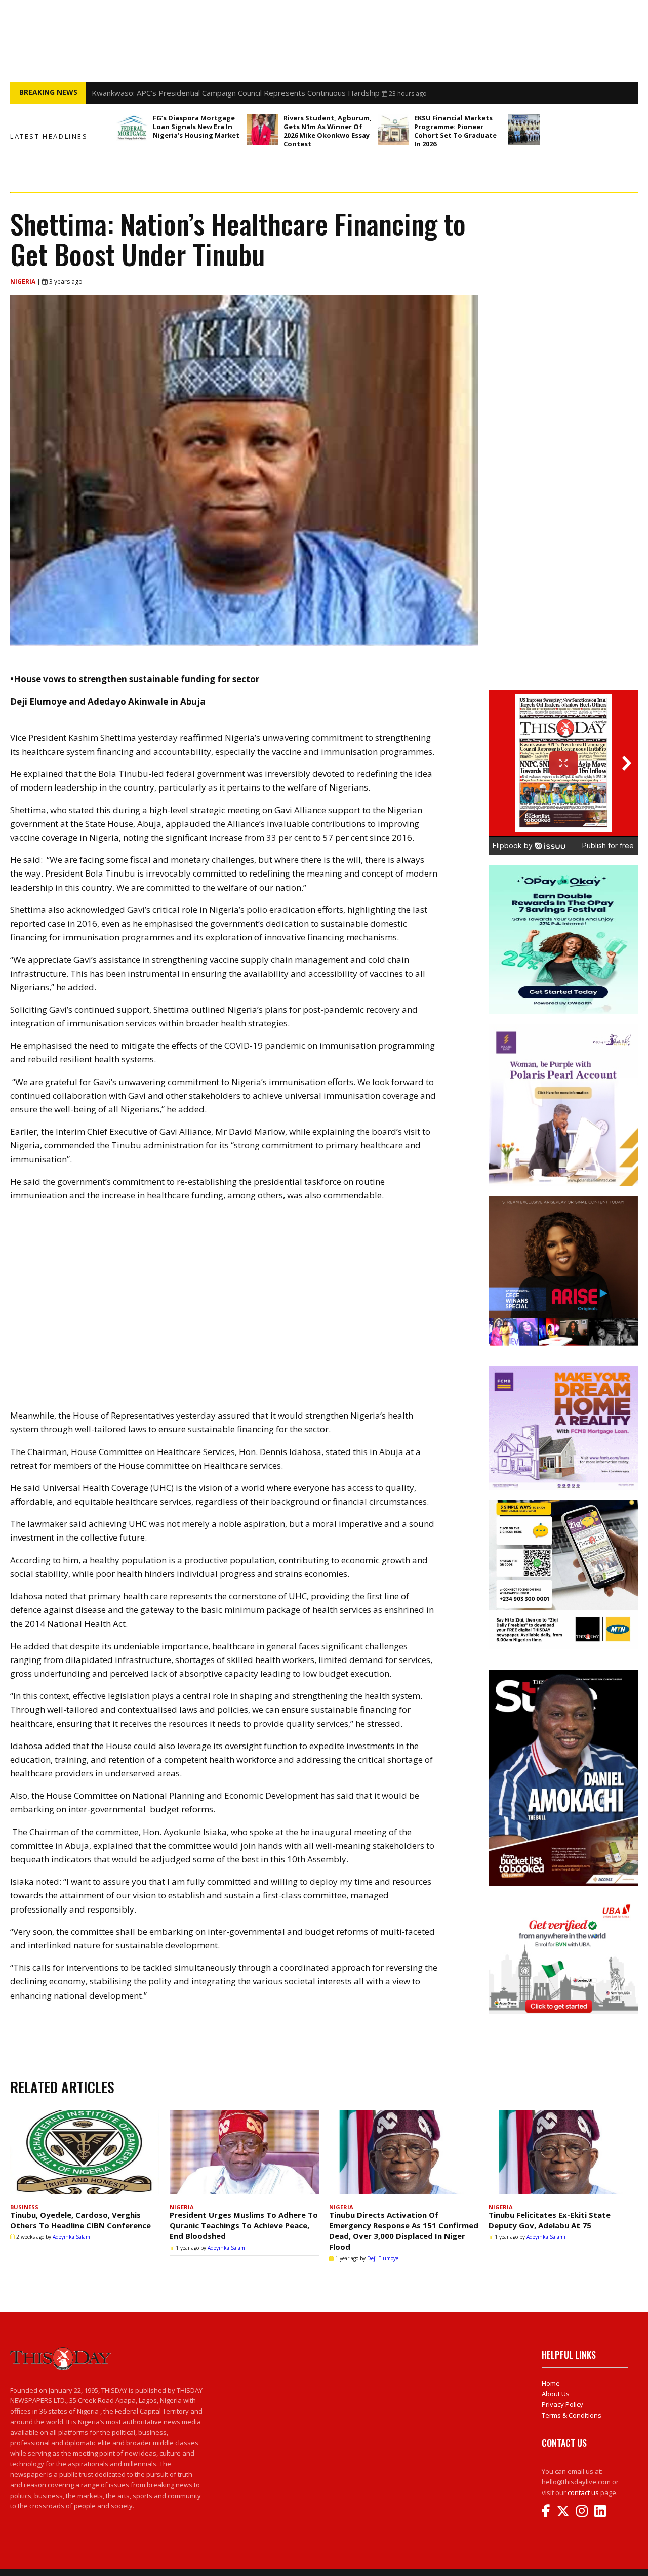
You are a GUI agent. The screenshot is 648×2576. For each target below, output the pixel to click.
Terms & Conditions (572, 2415)
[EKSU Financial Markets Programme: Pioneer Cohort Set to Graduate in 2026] (393, 130)
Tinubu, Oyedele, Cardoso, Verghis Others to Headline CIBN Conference (80, 2220)
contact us (583, 2492)
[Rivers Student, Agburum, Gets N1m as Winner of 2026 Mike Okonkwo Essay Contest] (263, 130)
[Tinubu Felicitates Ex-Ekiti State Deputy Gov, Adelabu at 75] (563, 2155)
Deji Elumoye (383, 2258)
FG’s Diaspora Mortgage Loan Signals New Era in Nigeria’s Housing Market (196, 127)
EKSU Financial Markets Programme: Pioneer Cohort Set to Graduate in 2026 (455, 131)
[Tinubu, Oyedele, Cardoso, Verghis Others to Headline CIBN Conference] (85, 2155)
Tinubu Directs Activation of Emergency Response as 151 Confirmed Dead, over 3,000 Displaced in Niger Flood (404, 2231)
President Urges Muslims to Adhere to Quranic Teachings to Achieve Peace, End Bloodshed (244, 2225)
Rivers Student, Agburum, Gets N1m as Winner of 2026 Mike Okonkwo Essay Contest (328, 131)
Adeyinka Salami (72, 2237)
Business (24, 2207)
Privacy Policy (562, 2404)
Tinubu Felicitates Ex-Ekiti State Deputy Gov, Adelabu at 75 (550, 2220)
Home (551, 2383)
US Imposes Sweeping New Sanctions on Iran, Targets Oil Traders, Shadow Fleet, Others (248, 93)
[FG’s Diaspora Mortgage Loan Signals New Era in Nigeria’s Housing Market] (132, 130)
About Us (556, 2394)
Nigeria (24, 282)
